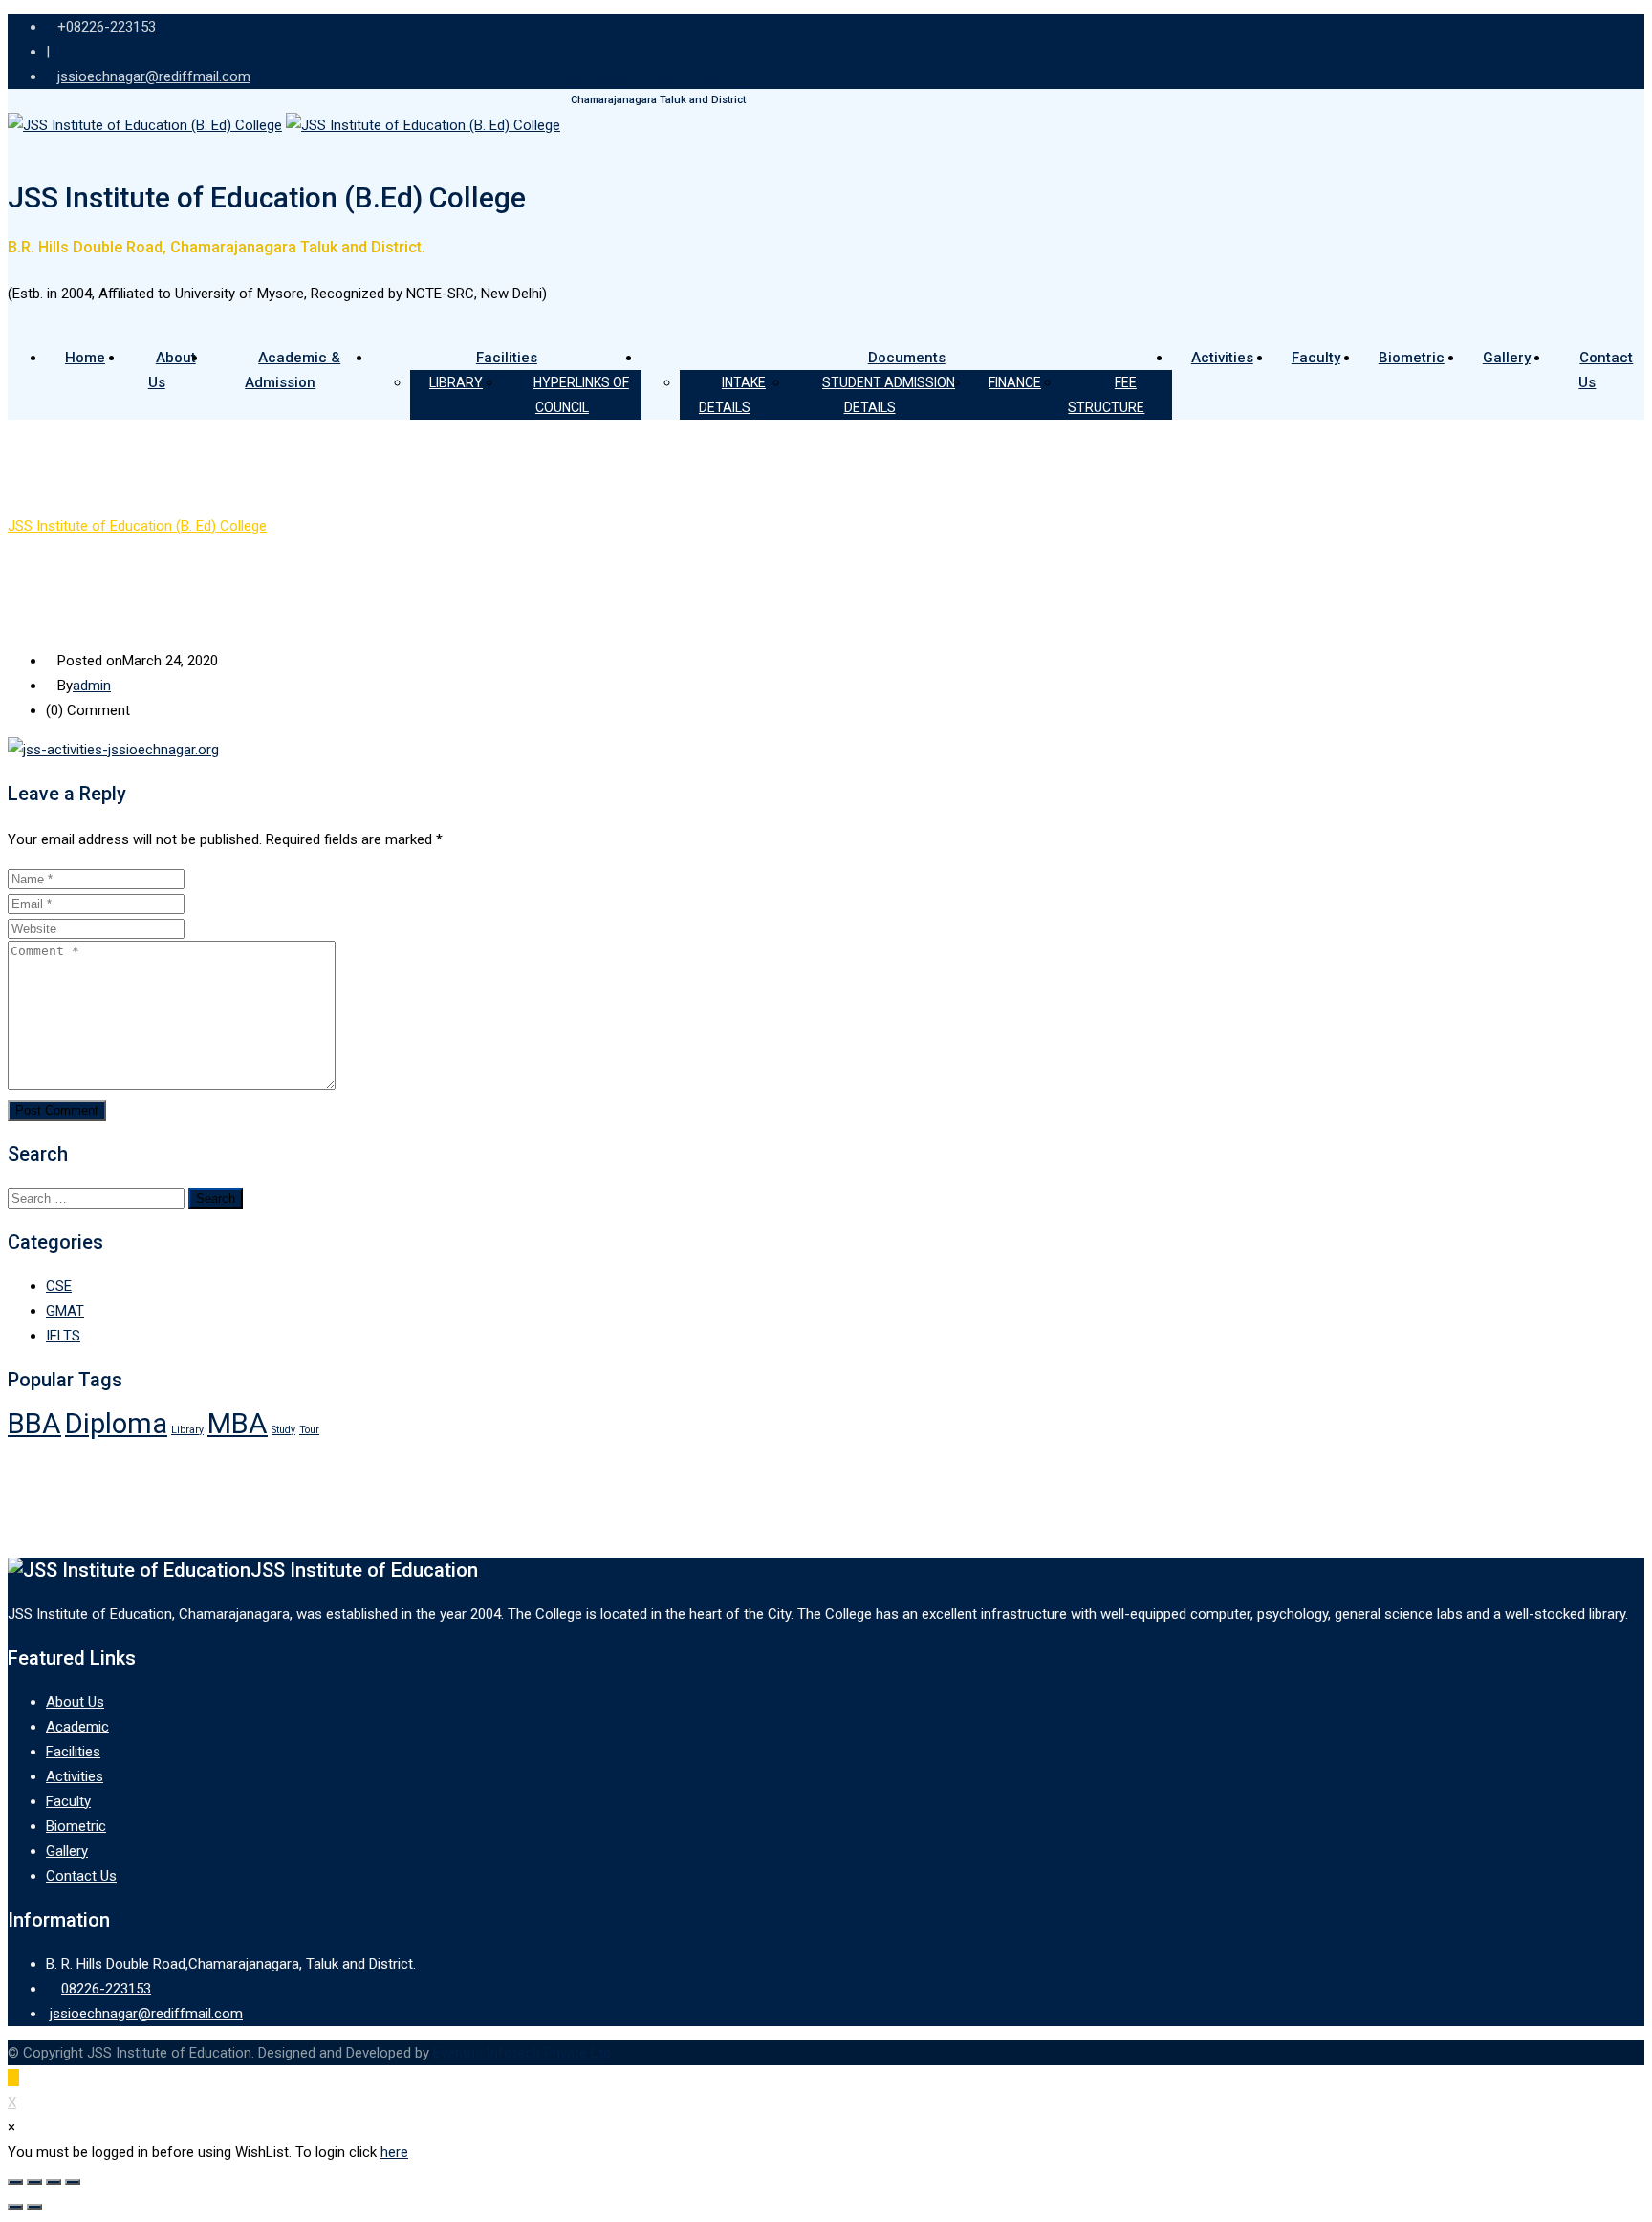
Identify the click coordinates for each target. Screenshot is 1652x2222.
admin (92, 686)
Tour (309, 1430)
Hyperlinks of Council (581, 395)
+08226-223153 (107, 27)
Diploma (116, 1424)
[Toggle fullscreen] (54, 2182)
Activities (1222, 358)
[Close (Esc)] (15, 2182)
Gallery (1507, 358)
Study (283, 1430)
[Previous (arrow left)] (15, 2207)
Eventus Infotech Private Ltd (522, 2053)
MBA (238, 1424)
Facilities (507, 358)
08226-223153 (106, 1989)
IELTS (63, 1336)
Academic (77, 1727)
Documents (907, 358)
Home (85, 358)
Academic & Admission (293, 370)
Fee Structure (1106, 395)
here (394, 2152)
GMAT (65, 1311)
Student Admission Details (889, 395)
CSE (59, 1286)
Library (456, 382)
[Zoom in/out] (73, 2182)
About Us (172, 370)
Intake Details (732, 395)
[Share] (34, 2182)
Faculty (1316, 358)
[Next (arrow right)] (34, 2207)
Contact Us (1606, 370)
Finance (1015, 382)
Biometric (1412, 358)
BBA (34, 1424)
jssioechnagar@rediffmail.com (146, 2014)
